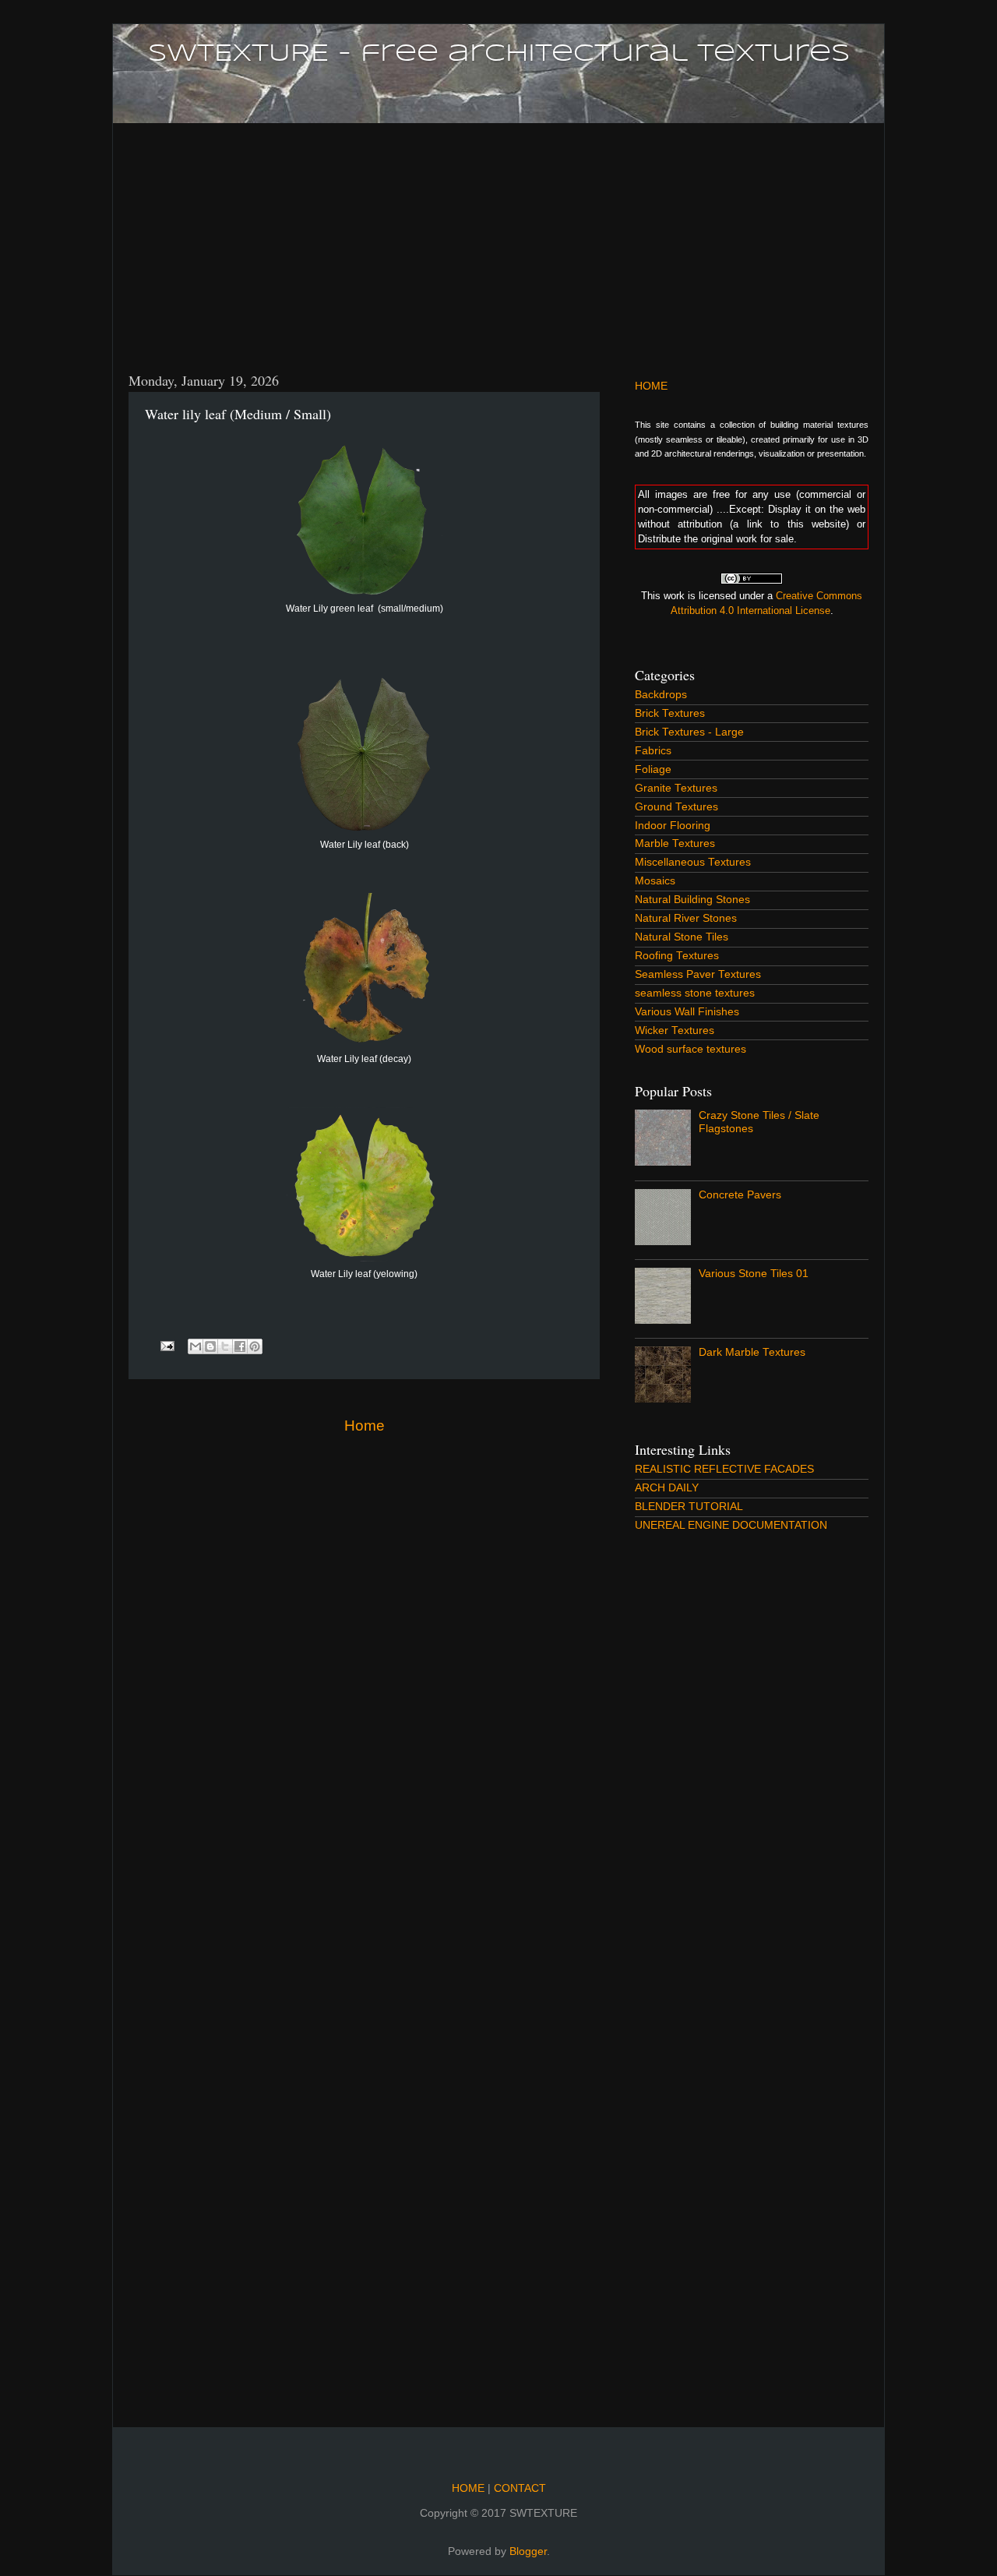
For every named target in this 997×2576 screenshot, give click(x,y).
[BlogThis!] (210, 1346)
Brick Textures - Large (689, 732)
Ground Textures (676, 807)
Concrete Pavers (740, 1195)
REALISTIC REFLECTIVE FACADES (724, 1469)
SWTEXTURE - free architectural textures (499, 54)
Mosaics (655, 881)
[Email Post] (167, 1345)
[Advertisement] (498, 238)
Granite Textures (676, 788)
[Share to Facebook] (240, 1346)
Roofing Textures (677, 956)
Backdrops (661, 695)
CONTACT (518, 2488)
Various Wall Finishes (687, 1012)
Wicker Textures (675, 1030)
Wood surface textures (691, 1049)
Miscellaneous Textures (693, 862)
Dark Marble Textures (752, 1352)
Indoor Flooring (673, 826)
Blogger (528, 2551)
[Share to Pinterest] (255, 1346)
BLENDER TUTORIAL (689, 1507)
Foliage (653, 769)
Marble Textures (675, 843)
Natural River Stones (686, 918)
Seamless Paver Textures (698, 974)
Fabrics (653, 751)
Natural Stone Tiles (682, 937)
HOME (651, 386)
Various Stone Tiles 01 (754, 1274)
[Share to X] (225, 1346)
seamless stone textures (695, 993)
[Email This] (196, 1346)
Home (365, 1426)
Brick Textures (670, 713)
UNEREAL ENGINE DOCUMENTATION (731, 1525)
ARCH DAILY (667, 1488)
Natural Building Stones (692, 900)
